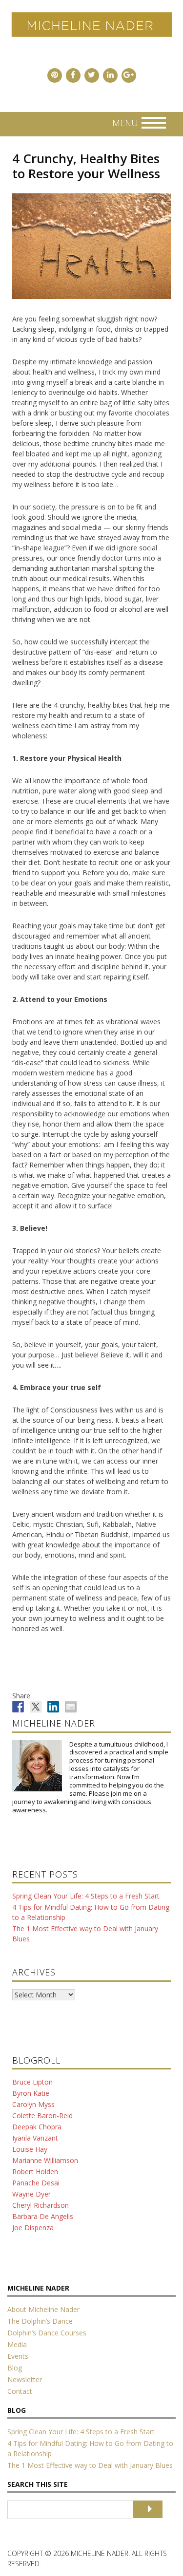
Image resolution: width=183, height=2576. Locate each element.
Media (17, 2344)
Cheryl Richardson (41, 2205)
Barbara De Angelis (43, 2216)
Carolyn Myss (33, 2104)
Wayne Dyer (31, 2194)
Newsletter (25, 2379)
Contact (20, 2391)
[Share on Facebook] (18, 1707)
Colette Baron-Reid (42, 2115)
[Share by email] (71, 1707)
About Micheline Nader (43, 2309)
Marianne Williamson (45, 2160)
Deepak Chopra (37, 2127)
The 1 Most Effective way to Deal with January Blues (90, 2465)
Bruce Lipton (32, 2082)
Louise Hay (30, 2149)
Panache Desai (36, 2183)
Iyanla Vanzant (35, 2138)
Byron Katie (31, 2093)
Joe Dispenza (33, 2228)
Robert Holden (35, 2172)
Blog (15, 2368)
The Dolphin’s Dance (40, 2321)
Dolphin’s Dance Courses (47, 2333)
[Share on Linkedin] (53, 1707)
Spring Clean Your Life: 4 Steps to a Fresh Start (86, 1896)
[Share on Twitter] (36, 1707)
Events (18, 2356)
